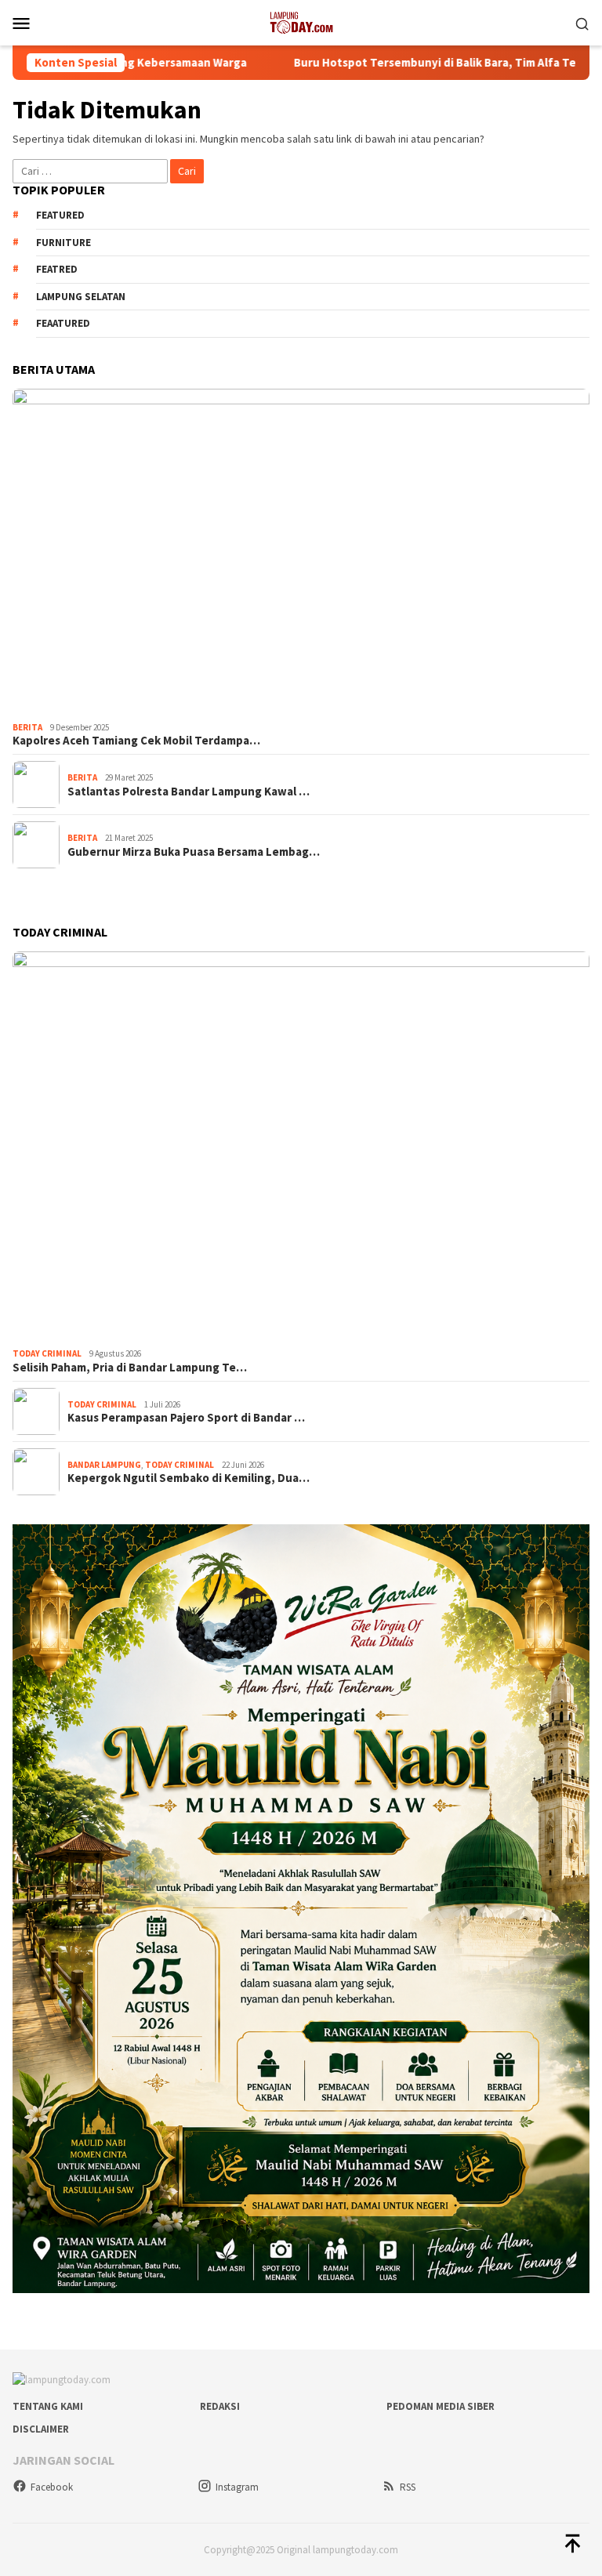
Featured (60, 215)
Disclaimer (41, 2429)
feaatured (63, 323)
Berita (27, 727)
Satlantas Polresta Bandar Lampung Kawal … (189, 792)
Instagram (237, 2487)
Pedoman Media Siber (441, 2406)
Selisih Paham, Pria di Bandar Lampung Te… (130, 1368)
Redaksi (220, 2406)
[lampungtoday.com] (301, 21)
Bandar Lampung (104, 1465)
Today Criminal (47, 1353)
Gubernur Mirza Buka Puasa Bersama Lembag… (194, 852)
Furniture (63, 243)
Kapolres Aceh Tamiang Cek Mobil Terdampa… (136, 741)
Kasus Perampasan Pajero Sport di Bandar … (186, 1418)
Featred (57, 269)
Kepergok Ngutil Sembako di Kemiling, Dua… (189, 1478)
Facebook (52, 2487)
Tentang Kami (48, 2406)
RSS (408, 2487)
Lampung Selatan (81, 297)
